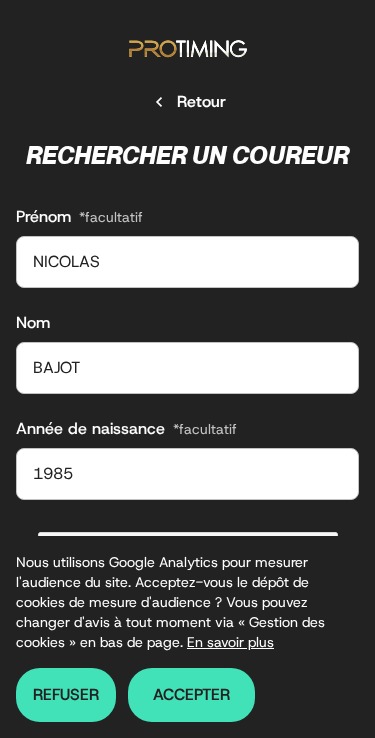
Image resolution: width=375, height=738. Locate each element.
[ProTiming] (188, 49)
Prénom (79, 216)
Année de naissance (126, 428)
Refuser (66, 694)
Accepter (191, 694)
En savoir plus (230, 642)
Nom (33, 322)
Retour (201, 101)
